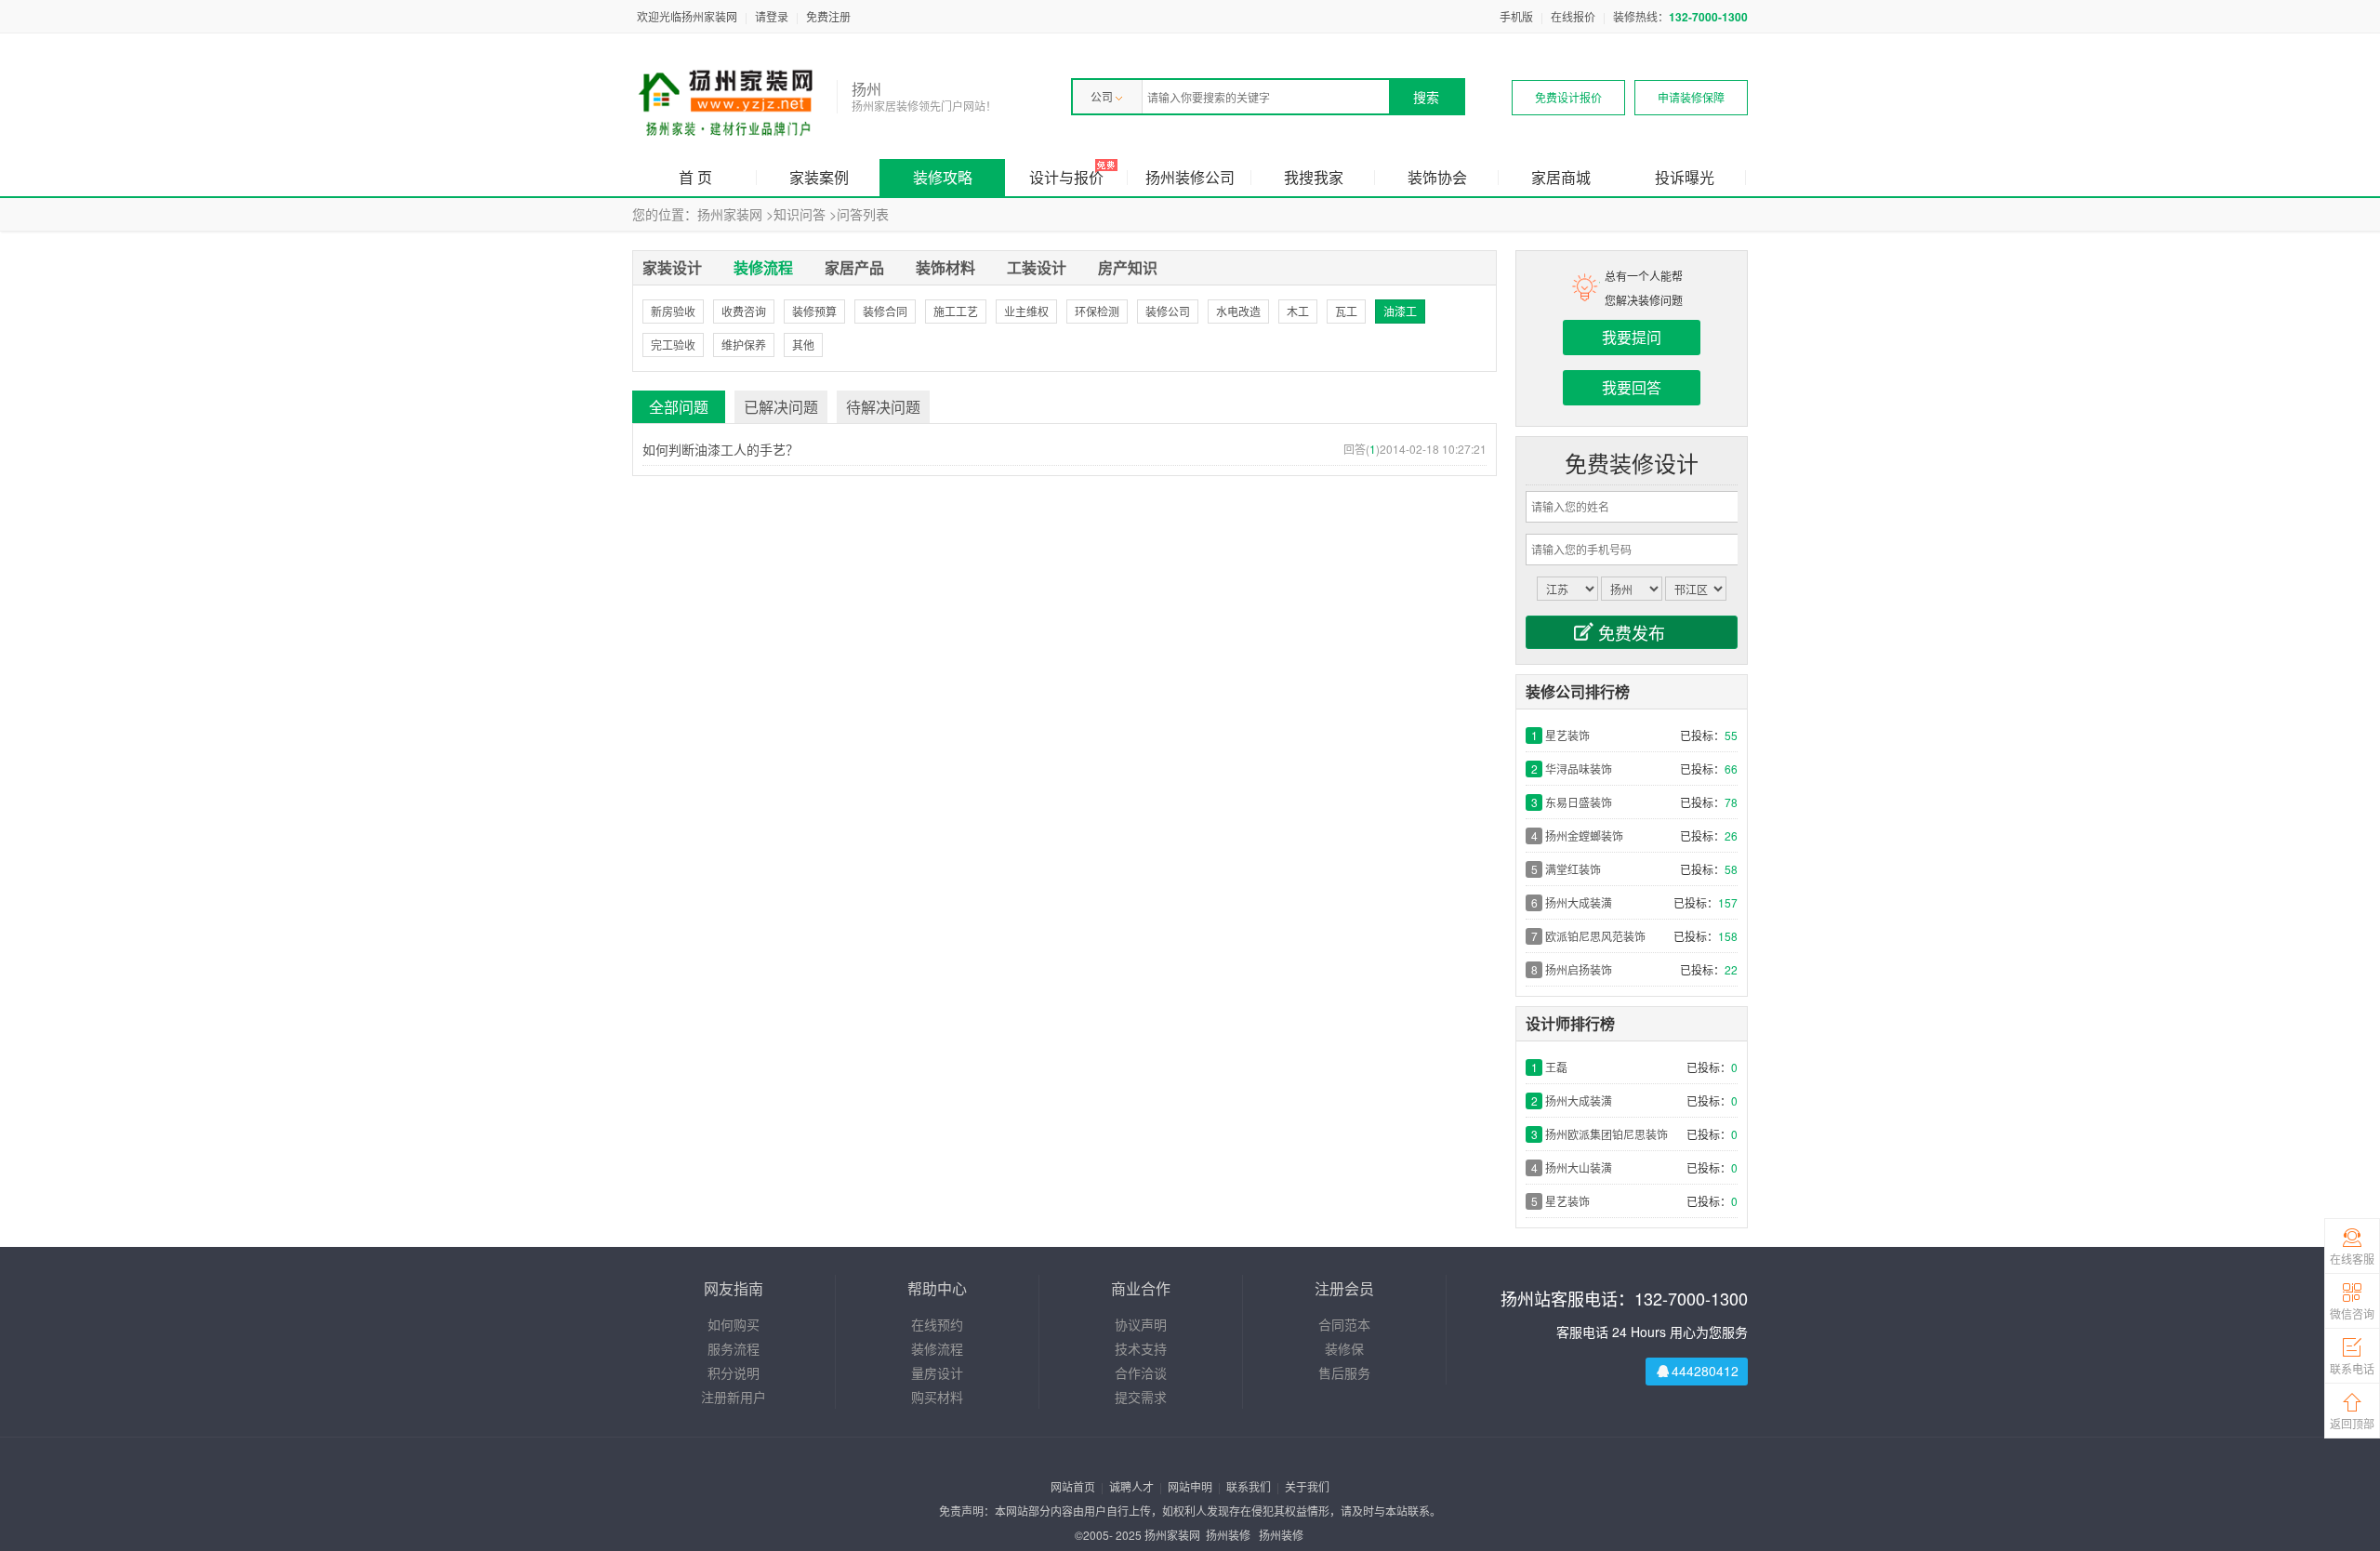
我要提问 (1632, 337)
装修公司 (1168, 311)
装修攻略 (943, 177)
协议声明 (1141, 1324)
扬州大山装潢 (1579, 1167)
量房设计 (937, 1372)
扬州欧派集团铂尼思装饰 (1606, 1134)
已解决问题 (781, 407)
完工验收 (673, 345)
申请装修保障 (1691, 97)
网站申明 (1190, 1486)
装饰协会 (1437, 177)
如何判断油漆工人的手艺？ (721, 449)
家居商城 (1561, 177)
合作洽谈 (1141, 1372)
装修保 (1344, 1348)
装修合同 (885, 311)
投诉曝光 (1685, 177)
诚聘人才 (1131, 1486)
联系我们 (1249, 1486)
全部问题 (679, 407)
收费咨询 (744, 311)
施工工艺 (956, 311)
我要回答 (1632, 387)
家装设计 (672, 267)
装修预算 (814, 311)
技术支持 (1141, 1348)
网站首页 (1073, 1486)
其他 (803, 345)
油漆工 (1400, 311)
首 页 (695, 177)
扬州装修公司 (1190, 177)
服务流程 (734, 1348)
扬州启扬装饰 (1579, 969)
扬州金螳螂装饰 (1584, 835)
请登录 (772, 16)
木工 (1298, 311)
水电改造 (1238, 311)
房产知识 (1128, 267)
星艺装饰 (1567, 735)
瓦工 (1346, 311)
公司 (1102, 96)
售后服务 (1344, 1372)
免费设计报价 (1568, 97)
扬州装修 (1228, 1535)
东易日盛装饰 (1579, 802)
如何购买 (734, 1324)
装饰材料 (945, 267)
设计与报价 (1066, 177)
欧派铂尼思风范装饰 (1595, 936)
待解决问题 (883, 407)
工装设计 (1037, 267)
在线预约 (937, 1324)
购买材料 (937, 1397)
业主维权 (1026, 311)
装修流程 (763, 267)
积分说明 (734, 1372)
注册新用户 (734, 1397)
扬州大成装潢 (1579, 902)
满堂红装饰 (1573, 869)
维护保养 (744, 345)
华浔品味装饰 (1579, 769)
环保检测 (1097, 311)
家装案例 (819, 177)
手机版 (1516, 16)
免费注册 (828, 16)
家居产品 (854, 267)
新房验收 (673, 311)
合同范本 (1344, 1324)
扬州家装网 (730, 214)
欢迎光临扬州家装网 (687, 16)
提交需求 (1141, 1397)
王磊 (1556, 1067)
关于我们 (1307, 1486)
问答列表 (863, 214)
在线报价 (1573, 16)
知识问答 (800, 214)
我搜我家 (1314, 177)
